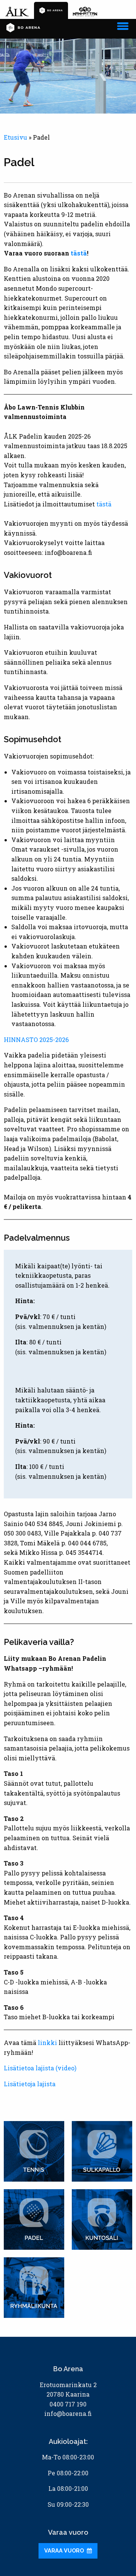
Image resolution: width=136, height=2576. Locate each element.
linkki (47, 2043)
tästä (79, 253)
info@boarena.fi (68, 2413)
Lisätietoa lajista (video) (40, 2068)
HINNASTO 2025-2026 (36, 1040)
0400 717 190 (68, 2404)
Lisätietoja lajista (30, 2084)
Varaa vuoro (65, 2550)
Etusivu (15, 137)
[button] (123, 25)
